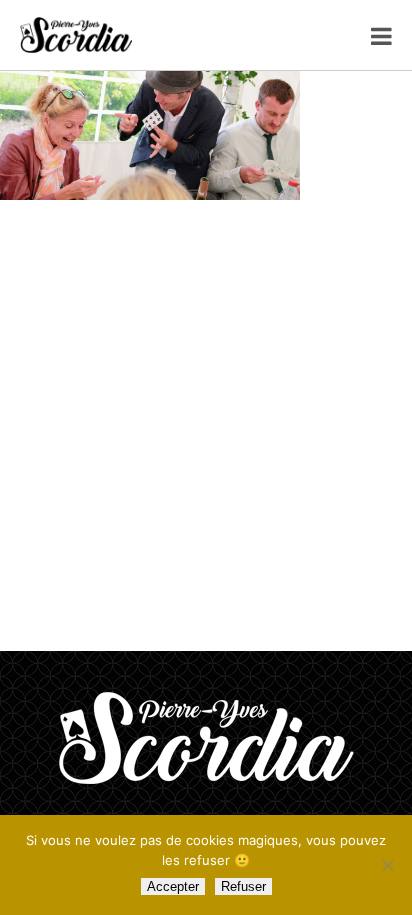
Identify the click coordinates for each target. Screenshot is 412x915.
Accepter (173, 886)
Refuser (243, 886)
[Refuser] (387, 865)
